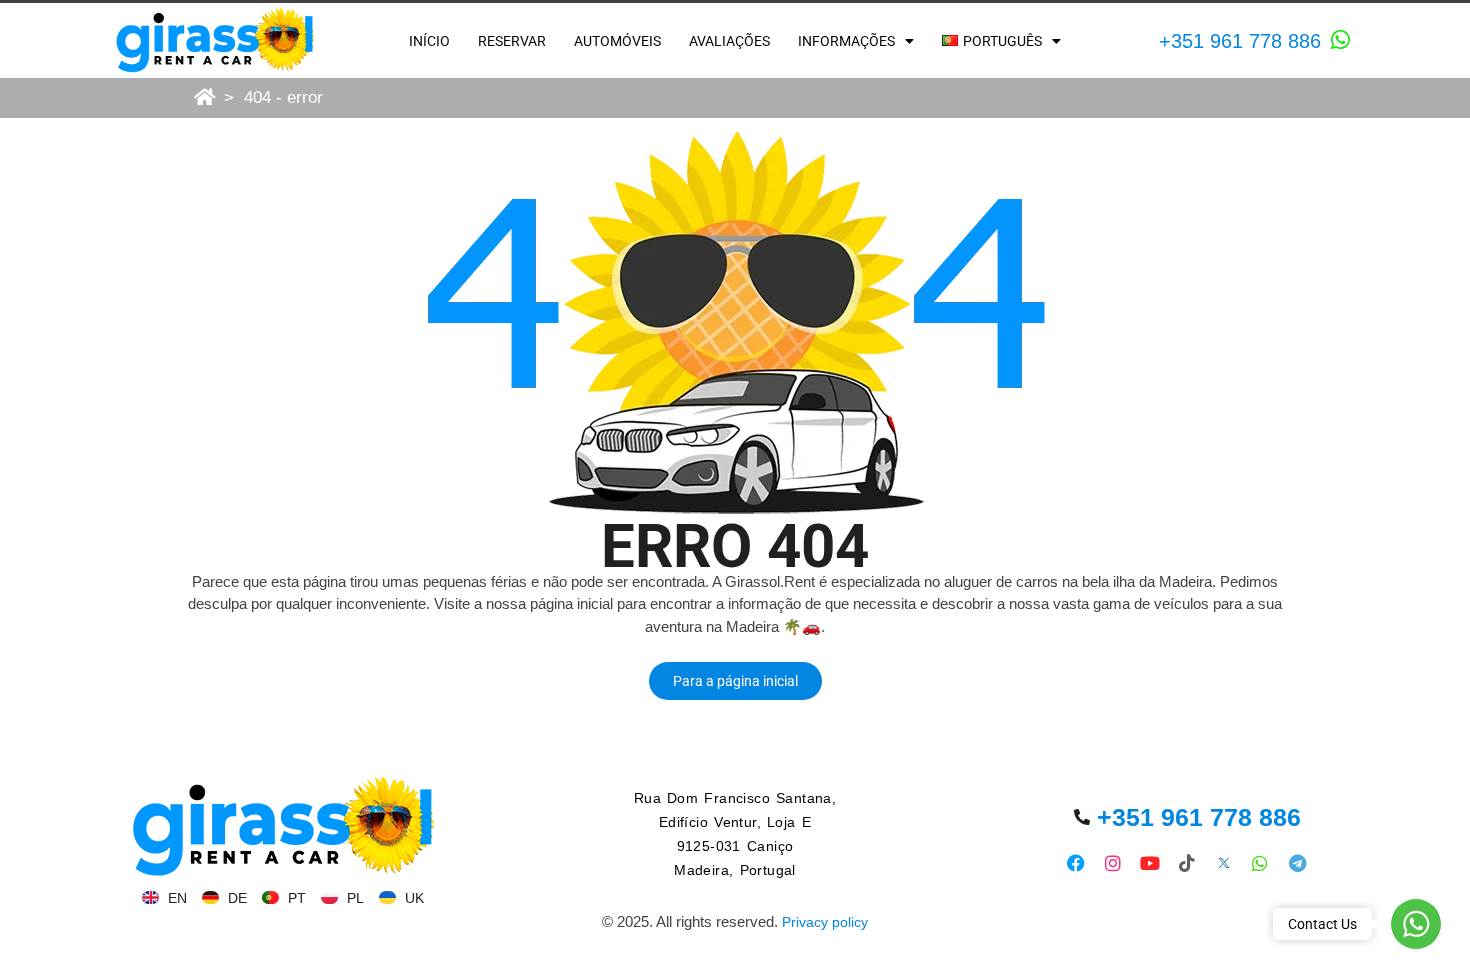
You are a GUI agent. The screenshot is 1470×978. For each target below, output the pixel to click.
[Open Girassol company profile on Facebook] (1076, 862)
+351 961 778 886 (1240, 41)
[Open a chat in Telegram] (1297, 862)
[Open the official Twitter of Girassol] (1223, 862)
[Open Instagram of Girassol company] (1113, 862)
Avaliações (729, 41)
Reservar (512, 41)
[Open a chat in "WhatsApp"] (1341, 40)
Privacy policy (825, 922)
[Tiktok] (1186, 862)
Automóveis (617, 41)
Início (429, 41)
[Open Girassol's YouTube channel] (1150, 862)
